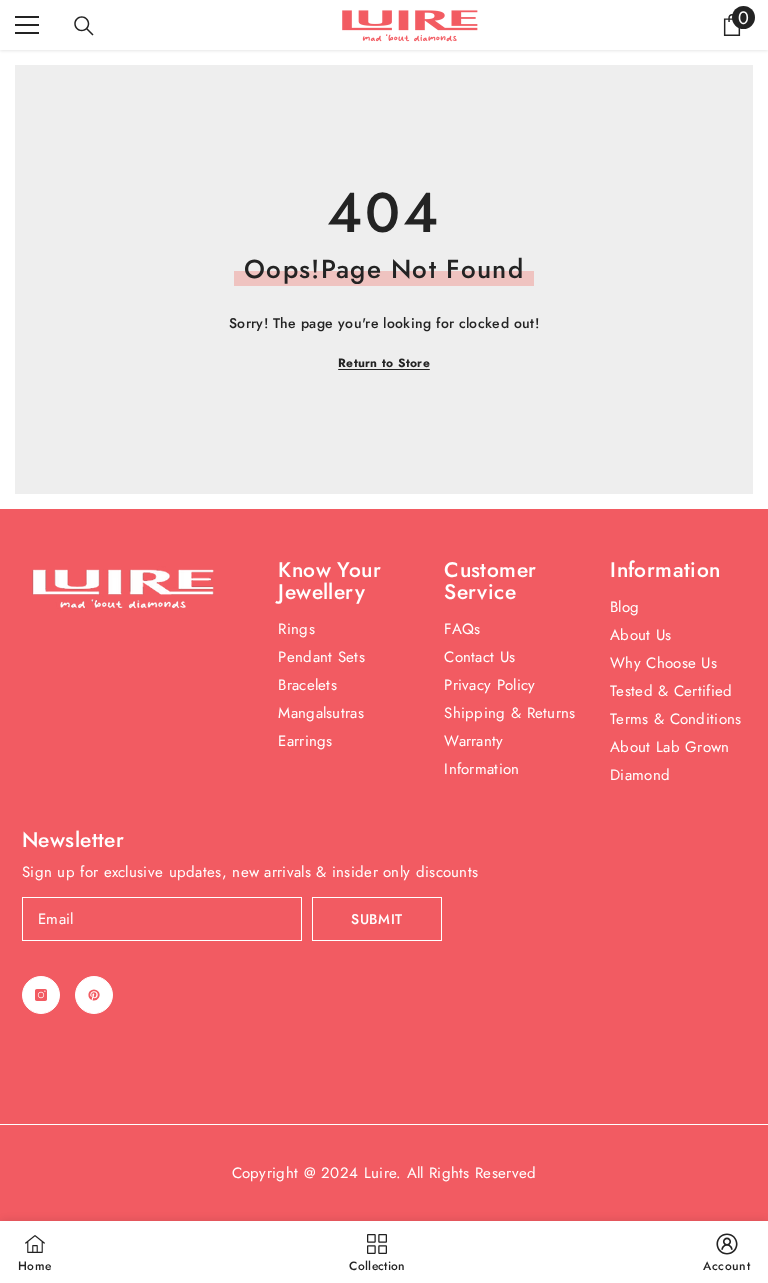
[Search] (84, 26)
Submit (377, 919)
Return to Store (384, 363)
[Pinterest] (94, 995)
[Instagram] (41, 995)
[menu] (27, 25)
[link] (726, 1252)
